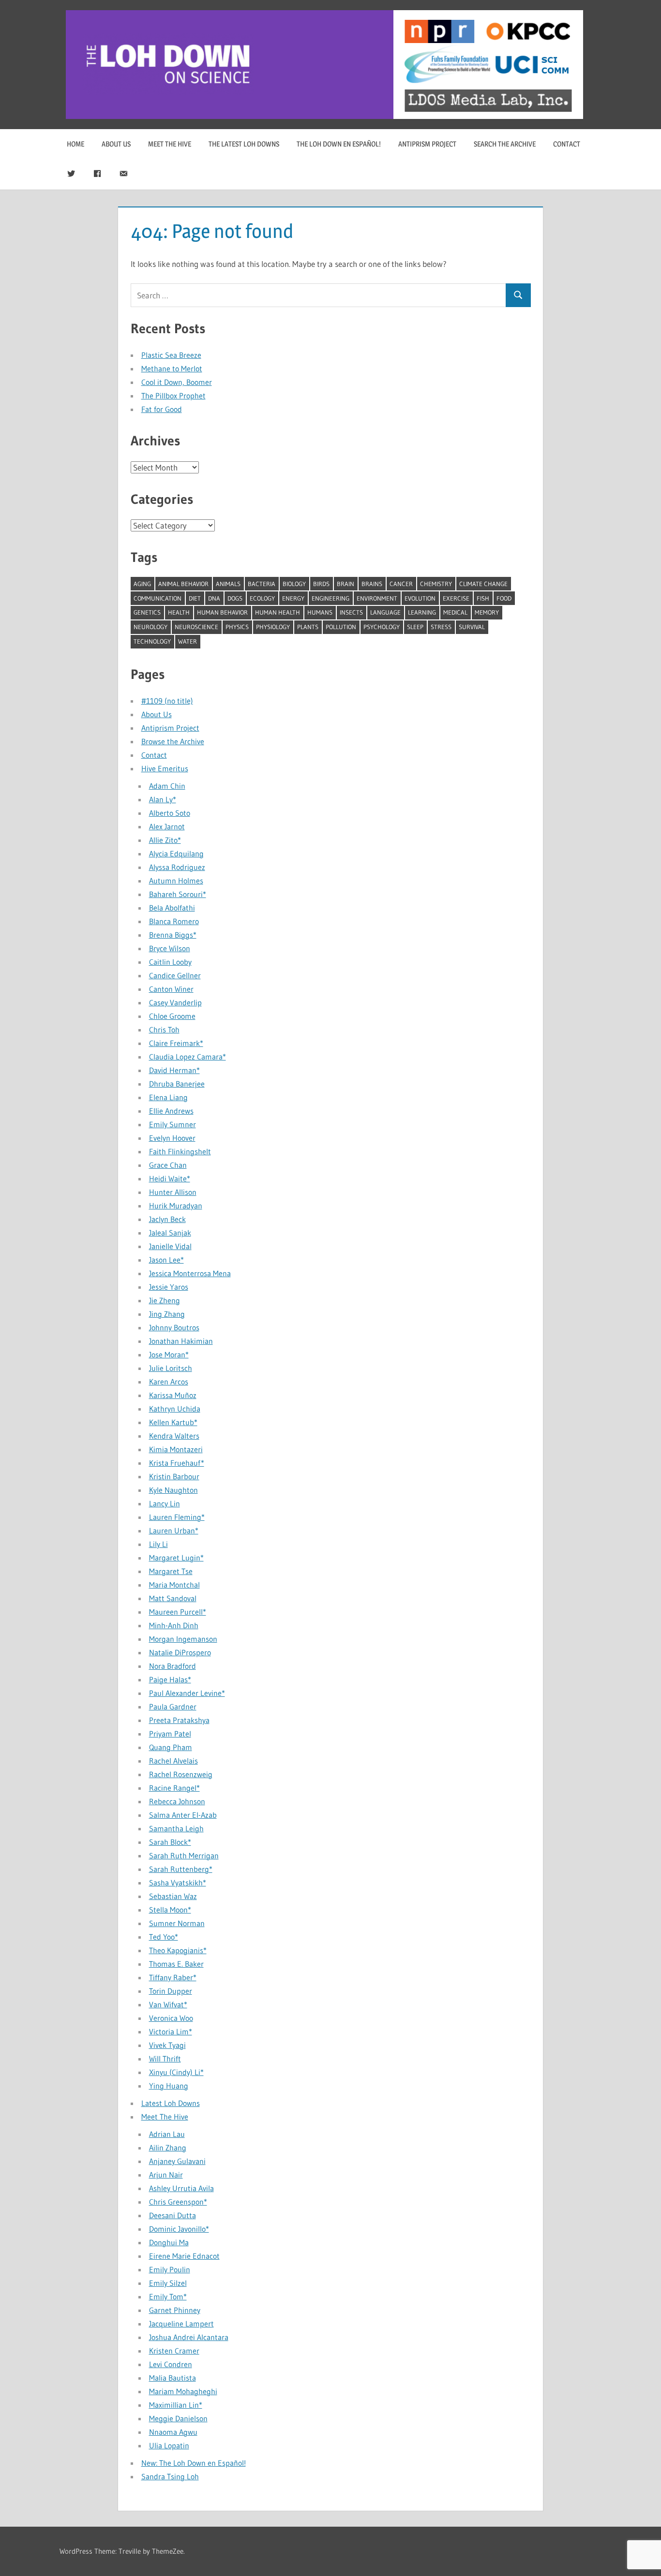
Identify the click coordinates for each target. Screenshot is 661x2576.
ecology (262, 598)
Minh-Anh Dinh (174, 1625)
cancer (401, 584)
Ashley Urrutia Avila (181, 2188)
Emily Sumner (173, 1124)
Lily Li (158, 1544)
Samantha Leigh (176, 1828)
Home (75, 144)
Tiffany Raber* (173, 1977)
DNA (214, 598)
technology (152, 641)
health (179, 612)
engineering (330, 598)
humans (320, 612)
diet (195, 598)
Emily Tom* (168, 2296)
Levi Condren (171, 2364)
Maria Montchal (174, 1585)
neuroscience (196, 627)
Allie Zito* (165, 840)
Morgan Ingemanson (183, 1639)
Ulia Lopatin (169, 2445)
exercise (456, 598)
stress (441, 627)
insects (351, 612)
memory (487, 612)
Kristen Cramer (174, 2351)
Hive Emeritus (165, 768)
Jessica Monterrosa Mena (190, 1273)
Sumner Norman (177, 1923)
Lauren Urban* (174, 1531)
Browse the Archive (173, 741)
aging (142, 584)
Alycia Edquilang (176, 854)
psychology (382, 627)
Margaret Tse (171, 1571)
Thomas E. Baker (176, 1964)
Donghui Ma (169, 2242)
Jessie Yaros (169, 1287)
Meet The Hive (170, 144)
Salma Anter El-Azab (183, 1815)
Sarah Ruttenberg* (181, 1869)
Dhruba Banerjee (177, 1084)
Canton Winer (171, 989)
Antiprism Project (427, 144)
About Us (116, 144)
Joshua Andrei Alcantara (189, 2337)
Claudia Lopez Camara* (188, 1057)
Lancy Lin (165, 1503)
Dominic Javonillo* (179, 2229)
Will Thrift (165, 2059)
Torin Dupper (171, 1991)
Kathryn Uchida (175, 1409)
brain (346, 584)
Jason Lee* (166, 1260)
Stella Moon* (170, 1910)
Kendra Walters (174, 1436)
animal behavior (183, 584)
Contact (567, 144)
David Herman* (174, 1070)
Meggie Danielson (178, 2418)
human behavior (222, 612)
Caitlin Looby (170, 962)
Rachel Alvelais (173, 1761)
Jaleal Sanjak (170, 1233)
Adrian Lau (167, 2134)
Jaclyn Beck (167, 1219)
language (385, 612)
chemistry (436, 584)
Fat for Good (162, 409)
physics (237, 627)
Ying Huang (169, 2086)
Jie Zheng (165, 1300)
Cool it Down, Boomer (177, 382)
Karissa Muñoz (173, 1395)
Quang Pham (171, 1747)
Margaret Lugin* (176, 1558)
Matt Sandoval (173, 1598)
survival (472, 627)
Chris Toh (164, 1030)
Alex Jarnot (167, 826)
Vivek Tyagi (167, 2045)
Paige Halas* (170, 1679)
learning (422, 612)
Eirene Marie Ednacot (184, 2256)
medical (455, 612)
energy (293, 598)
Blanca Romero (174, 921)
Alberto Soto (170, 813)
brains (372, 584)
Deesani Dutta (173, 2215)
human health (278, 612)
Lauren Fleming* (177, 1517)
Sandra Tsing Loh (170, 2476)
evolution (420, 598)
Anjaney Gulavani (177, 2161)
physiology (273, 627)
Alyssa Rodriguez (177, 867)
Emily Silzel (168, 2283)
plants (308, 627)
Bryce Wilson (170, 948)
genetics (147, 612)
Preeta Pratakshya (179, 1720)
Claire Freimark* (176, 1043)
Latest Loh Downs (171, 2103)
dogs (235, 598)
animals (228, 584)
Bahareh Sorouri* (178, 894)
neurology (150, 627)
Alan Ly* (163, 799)
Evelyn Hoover (172, 1138)
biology (294, 584)
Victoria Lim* (171, 2031)
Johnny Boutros (174, 1327)
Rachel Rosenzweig (181, 1774)
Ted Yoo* (164, 1937)
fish (483, 598)
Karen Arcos (169, 1382)
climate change (483, 584)
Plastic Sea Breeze (171, 355)
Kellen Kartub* (173, 1422)
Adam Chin (167, 786)
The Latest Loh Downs (244, 144)
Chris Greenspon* (178, 2202)
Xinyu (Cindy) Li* (176, 2072)
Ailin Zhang (168, 2148)
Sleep (415, 627)
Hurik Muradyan (176, 1206)
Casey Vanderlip (175, 1002)
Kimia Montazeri (176, 1449)
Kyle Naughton (173, 1490)
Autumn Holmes (176, 881)
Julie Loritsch (171, 1368)
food (504, 598)
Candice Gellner (175, 975)
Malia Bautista (173, 2378)
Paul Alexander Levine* (187, 1693)
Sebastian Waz (173, 1896)
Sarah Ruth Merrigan (184, 1855)
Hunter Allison (173, 1192)
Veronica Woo (171, 2018)
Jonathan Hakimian (181, 1341)
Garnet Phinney (175, 2310)
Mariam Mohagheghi (183, 2391)
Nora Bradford (173, 1666)
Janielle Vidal (170, 1246)
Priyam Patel (170, 1734)
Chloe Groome (172, 1016)
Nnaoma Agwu (173, 2432)
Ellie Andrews (171, 1111)
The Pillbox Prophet (173, 396)
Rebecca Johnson (177, 1801)
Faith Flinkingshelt (180, 1151)
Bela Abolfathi (172, 908)
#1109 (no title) (167, 701)
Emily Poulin (170, 2269)
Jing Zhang (167, 1314)
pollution (341, 627)
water (188, 641)
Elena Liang (168, 1097)
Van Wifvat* (168, 2004)
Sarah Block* (170, 1842)
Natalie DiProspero (180, 1652)
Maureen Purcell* (178, 1612)
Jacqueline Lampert (181, 2324)
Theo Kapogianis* (178, 1950)
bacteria (262, 584)
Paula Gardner (173, 1707)
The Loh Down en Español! (339, 144)
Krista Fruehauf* (177, 1463)
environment (377, 598)
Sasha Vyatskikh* (178, 1883)
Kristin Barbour (174, 1476)
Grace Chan (168, 1165)
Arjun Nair (166, 2175)
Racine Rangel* (174, 1788)
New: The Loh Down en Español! (194, 2463)
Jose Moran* (169, 1354)
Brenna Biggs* (173, 935)
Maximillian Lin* (176, 2405)
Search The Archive (505, 144)
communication (158, 598)
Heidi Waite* (170, 1178)
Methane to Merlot (172, 368)
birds (321, 584)
